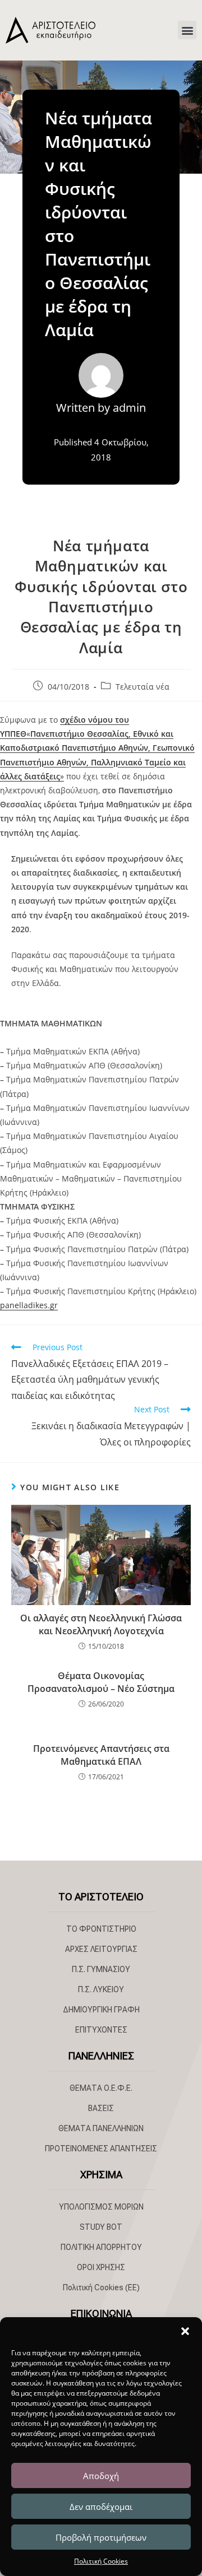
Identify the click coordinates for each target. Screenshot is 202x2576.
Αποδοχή (101, 2476)
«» (97, 748)
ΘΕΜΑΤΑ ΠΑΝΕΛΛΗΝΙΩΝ (101, 2128)
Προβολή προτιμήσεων (101, 2537)
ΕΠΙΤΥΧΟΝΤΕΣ (101, 2030)
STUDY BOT (101, 2227)
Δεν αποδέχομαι (101, 2507)
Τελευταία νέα (143, 687)
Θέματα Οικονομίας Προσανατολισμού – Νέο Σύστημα (101, 1682)
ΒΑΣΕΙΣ (101, 2108)
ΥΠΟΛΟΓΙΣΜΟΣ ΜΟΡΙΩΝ (101, 2207)
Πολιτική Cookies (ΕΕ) (101, 2287)
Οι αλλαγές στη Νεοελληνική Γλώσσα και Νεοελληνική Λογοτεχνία (101, 1624)
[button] (185, 2331)
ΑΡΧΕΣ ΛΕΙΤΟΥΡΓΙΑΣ (101, 1949)
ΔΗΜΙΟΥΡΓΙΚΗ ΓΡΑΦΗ (101, 2010)
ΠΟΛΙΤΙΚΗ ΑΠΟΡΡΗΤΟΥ (101, 2247)
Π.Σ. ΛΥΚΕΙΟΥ (101, 1989)
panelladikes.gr (29, 1305)
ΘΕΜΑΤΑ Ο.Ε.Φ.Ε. (101, 2088)
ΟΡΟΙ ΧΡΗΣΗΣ (101, 2267)
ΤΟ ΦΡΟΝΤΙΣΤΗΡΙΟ (101, 1929)
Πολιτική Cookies (101, 2561)
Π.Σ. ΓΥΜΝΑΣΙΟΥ (101, 1969)
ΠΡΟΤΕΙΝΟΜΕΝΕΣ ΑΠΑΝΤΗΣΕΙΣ (101, 2149)
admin (129, 408)
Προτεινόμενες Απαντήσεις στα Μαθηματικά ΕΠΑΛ (101, 1755)
